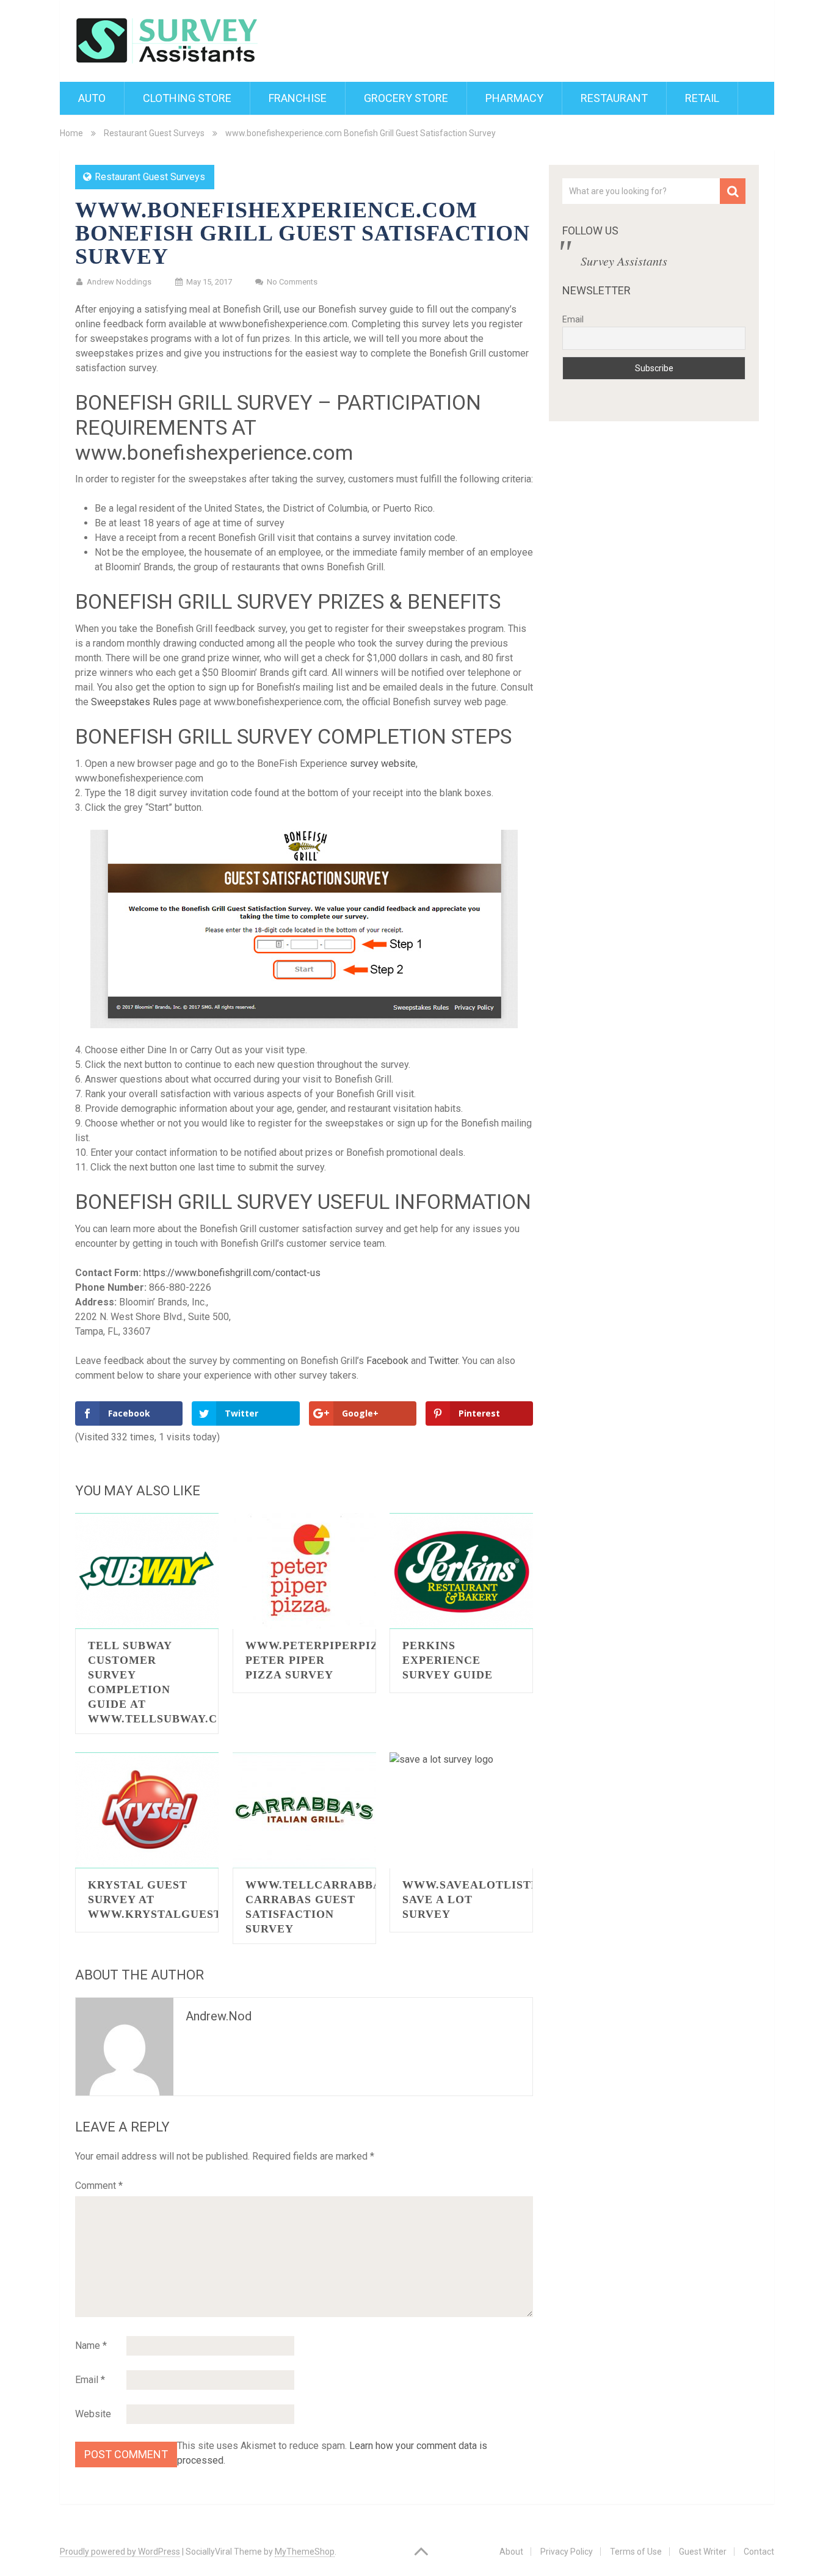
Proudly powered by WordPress (120, 2552)
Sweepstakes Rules (134, 702)
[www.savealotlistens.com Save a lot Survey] (461, 1810)
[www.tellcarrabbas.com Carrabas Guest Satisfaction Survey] (304, 1810)
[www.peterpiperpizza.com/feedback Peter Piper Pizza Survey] (304, 1571)
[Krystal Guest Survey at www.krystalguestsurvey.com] (147, 1810)
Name (91, 2346)
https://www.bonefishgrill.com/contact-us (232, 1273)
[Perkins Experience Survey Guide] (461, 1571)
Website (93, 2414)
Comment (99, 2186)
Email (90, 2380)
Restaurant (614, 98)
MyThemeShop (305, 2552)
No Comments (292, 282)
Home (71, 133)
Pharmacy (514, 98)
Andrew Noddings (119, 282)
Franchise (298, 98)
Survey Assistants (624, 261)
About (511, 2552)
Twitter (443, 1361)
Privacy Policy (567, 2552)
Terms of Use (636, 2552)
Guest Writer (703, 2552)
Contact (759, 2552)
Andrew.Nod (219, 2016)
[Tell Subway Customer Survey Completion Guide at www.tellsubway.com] (147, 1571)
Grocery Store (406, 98)
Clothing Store (187, 98)
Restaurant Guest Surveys (154, 133)
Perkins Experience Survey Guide (448, 1660)
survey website (383, 764)
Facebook (387, 1361)
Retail (702, 98)
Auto (92, 98)
